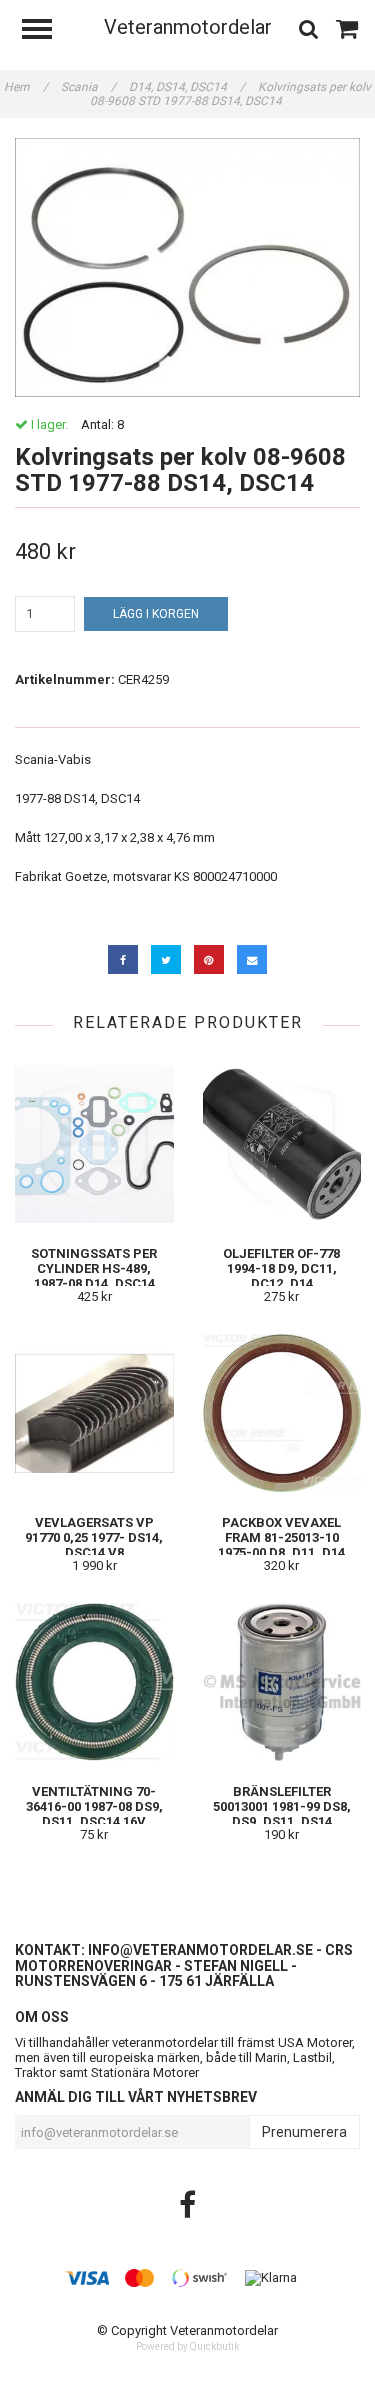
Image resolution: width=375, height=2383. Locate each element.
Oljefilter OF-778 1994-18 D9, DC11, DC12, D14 (281, 1268)
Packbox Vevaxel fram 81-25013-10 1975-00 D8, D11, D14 (281, 1537)
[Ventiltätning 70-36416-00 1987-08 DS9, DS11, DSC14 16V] (94, 1681)
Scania (88, 87)
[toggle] (47, 31)
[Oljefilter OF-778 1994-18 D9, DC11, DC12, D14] (282, 1143)
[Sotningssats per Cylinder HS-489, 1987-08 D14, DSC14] (94, 1143)
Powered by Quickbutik (187, 2346)
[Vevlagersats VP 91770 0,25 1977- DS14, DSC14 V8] (94, 1412)
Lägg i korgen (156, 614)
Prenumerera (304, 2132)
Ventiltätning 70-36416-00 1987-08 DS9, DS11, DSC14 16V (94, 1806)
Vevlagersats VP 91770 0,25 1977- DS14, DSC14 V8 (94, 1537)
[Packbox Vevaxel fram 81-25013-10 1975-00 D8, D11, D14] (282, 1412)
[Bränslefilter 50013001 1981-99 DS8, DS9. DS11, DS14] (282, 1681)
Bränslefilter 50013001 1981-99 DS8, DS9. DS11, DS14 (282, 1806)
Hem (26, 87)
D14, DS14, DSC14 (187, 87)
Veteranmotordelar (188, 27)
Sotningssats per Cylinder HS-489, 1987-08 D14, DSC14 (94, 1268)
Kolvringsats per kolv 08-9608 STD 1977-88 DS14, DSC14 (230, 94)
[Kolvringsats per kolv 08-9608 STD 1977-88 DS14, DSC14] (187, 267)
